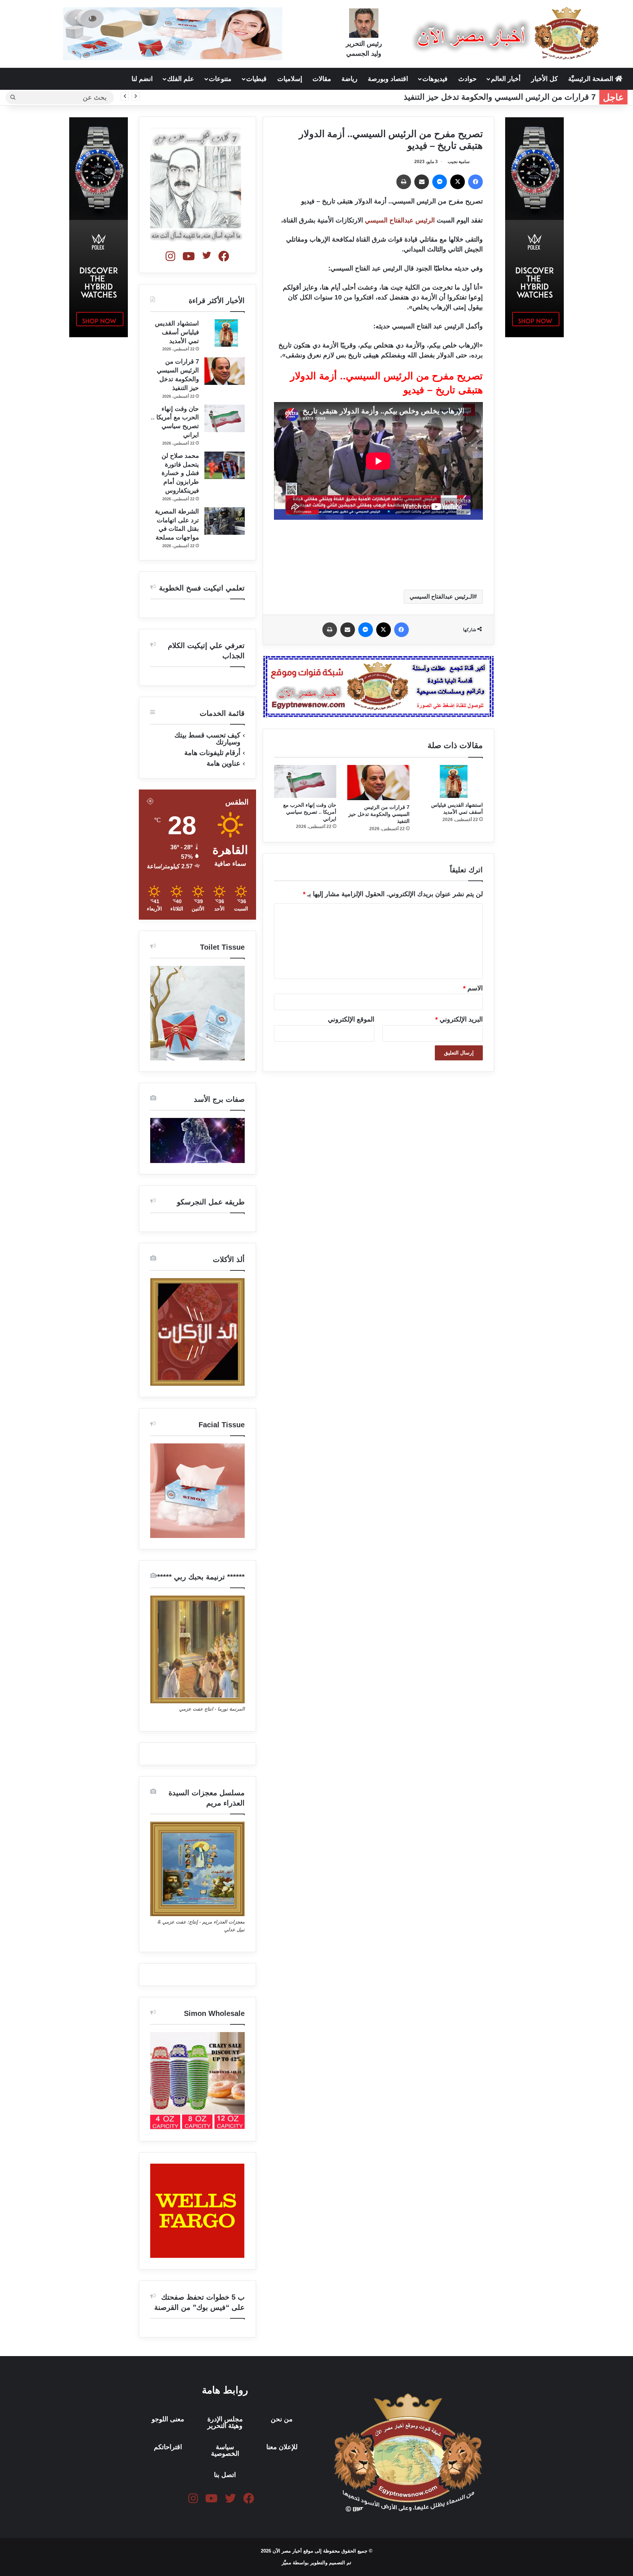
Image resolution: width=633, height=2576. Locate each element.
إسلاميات (290, 79)
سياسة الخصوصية (225, 2450)
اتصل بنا (225, 2475)
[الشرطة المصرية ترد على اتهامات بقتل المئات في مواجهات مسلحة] (225, 521)
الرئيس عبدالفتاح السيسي (400, 220)
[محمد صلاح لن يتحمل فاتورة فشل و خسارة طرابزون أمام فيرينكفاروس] (225, 465)
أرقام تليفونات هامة (212, 753)
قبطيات (256, 79)
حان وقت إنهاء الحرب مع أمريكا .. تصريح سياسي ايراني (310, 812)
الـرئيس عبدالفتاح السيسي (442, 597)
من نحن (282, 2419)
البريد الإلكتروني (459, 1019)
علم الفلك (181, 79)
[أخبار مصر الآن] (507, 33)
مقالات (322, 79)
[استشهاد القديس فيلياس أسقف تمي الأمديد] (452, 781)
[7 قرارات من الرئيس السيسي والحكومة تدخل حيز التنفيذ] (378, 783)
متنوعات (220, 79)
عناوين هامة (223, 763)
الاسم (473, 988)
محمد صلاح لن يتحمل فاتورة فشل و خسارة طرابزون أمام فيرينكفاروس (180, 473)
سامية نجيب (459, 162)
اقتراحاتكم (168, 2447)
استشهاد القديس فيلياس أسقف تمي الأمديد (177, 332)
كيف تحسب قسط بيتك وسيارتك (207, 739)
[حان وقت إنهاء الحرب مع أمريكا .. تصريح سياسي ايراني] (305, 781)
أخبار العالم (506, 79)
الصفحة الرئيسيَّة (592, 79)
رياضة (349, 79)
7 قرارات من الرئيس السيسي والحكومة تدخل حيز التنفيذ (379, 814)
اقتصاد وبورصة (388, 79)
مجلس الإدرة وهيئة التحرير (225, 2422)
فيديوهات (435, 79)
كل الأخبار (545, 79)
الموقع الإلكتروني (351, 1019)
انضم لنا (142, 79)
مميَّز (287, 2563)
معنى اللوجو (168, 2419)
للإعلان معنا (282, 2447)
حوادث (467, 79)
